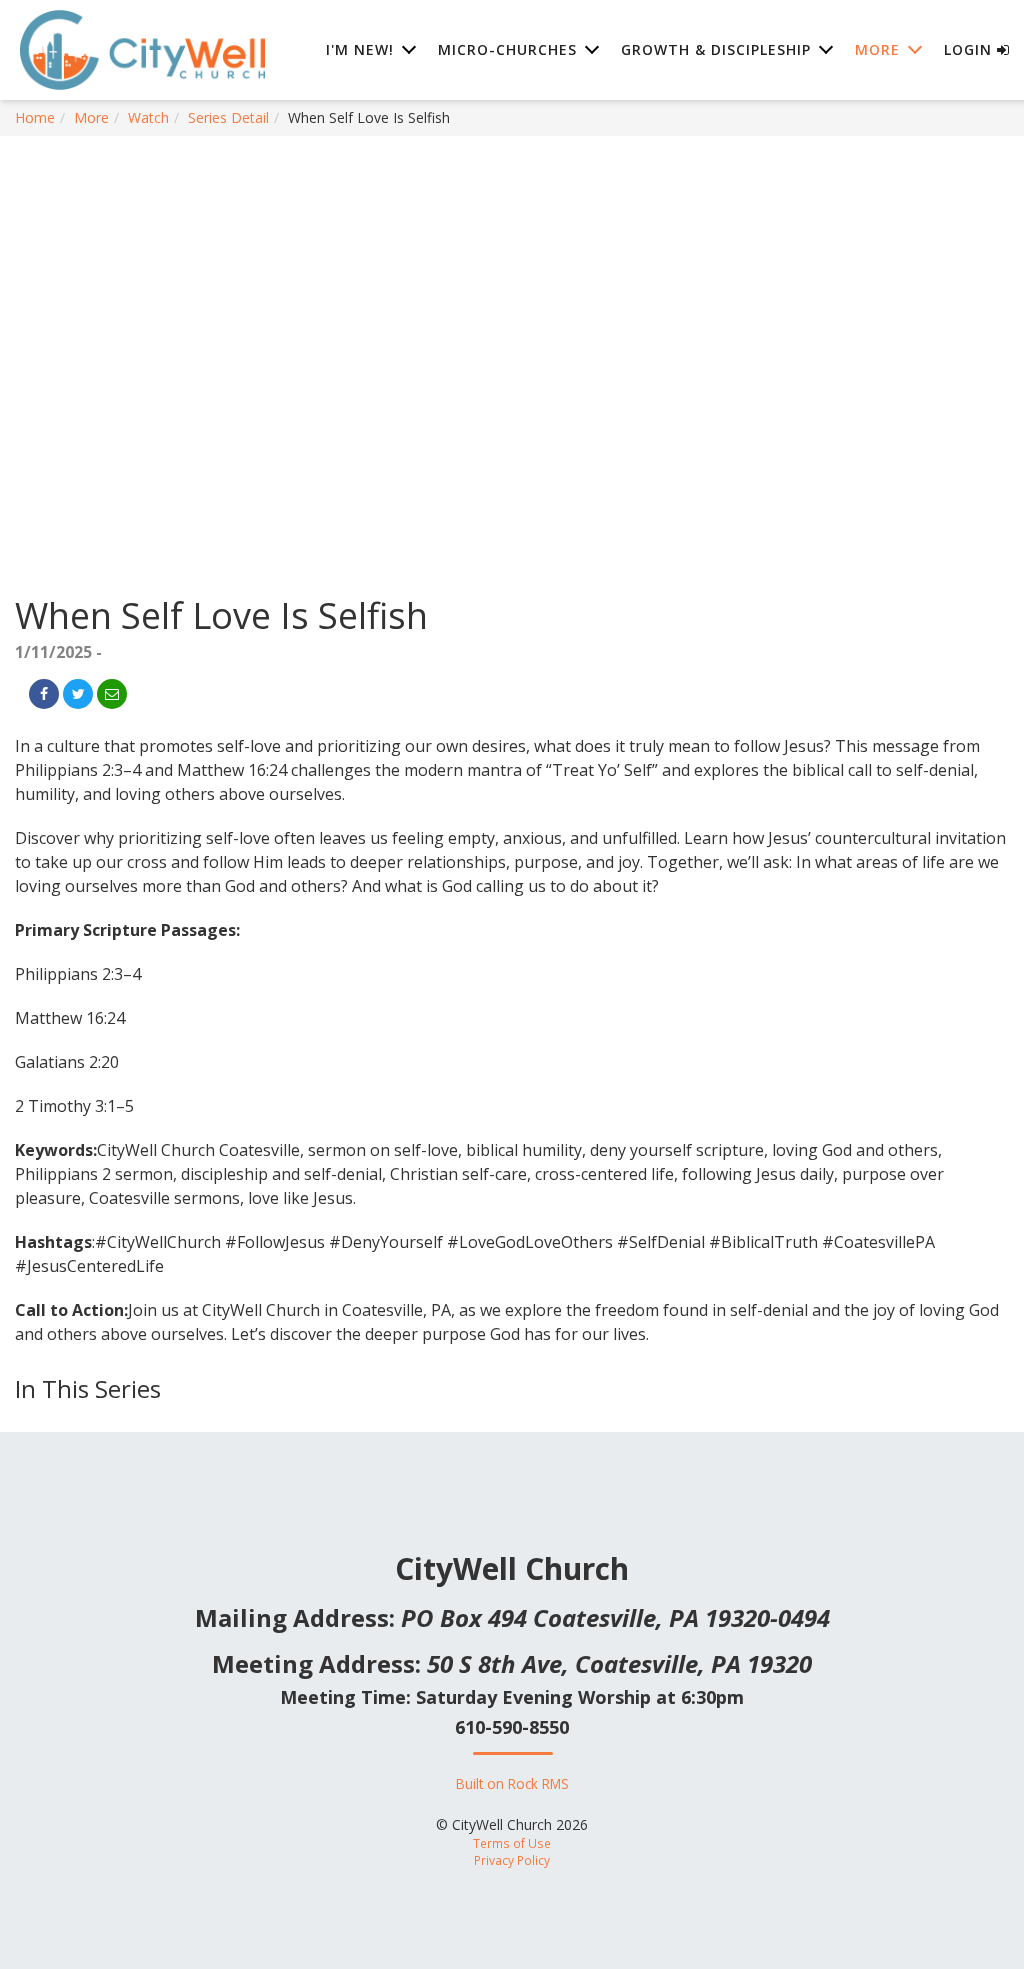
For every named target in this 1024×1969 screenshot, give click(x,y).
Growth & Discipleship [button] (716, 49)
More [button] (877, 49)
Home (35, 117)
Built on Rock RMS (512, 1783)
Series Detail (228, 117)
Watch (148, 117)
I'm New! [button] (360, 49)
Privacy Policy (512, 1860)
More (91, 117)
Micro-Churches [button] (507, 49)
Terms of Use (512, 1843)
